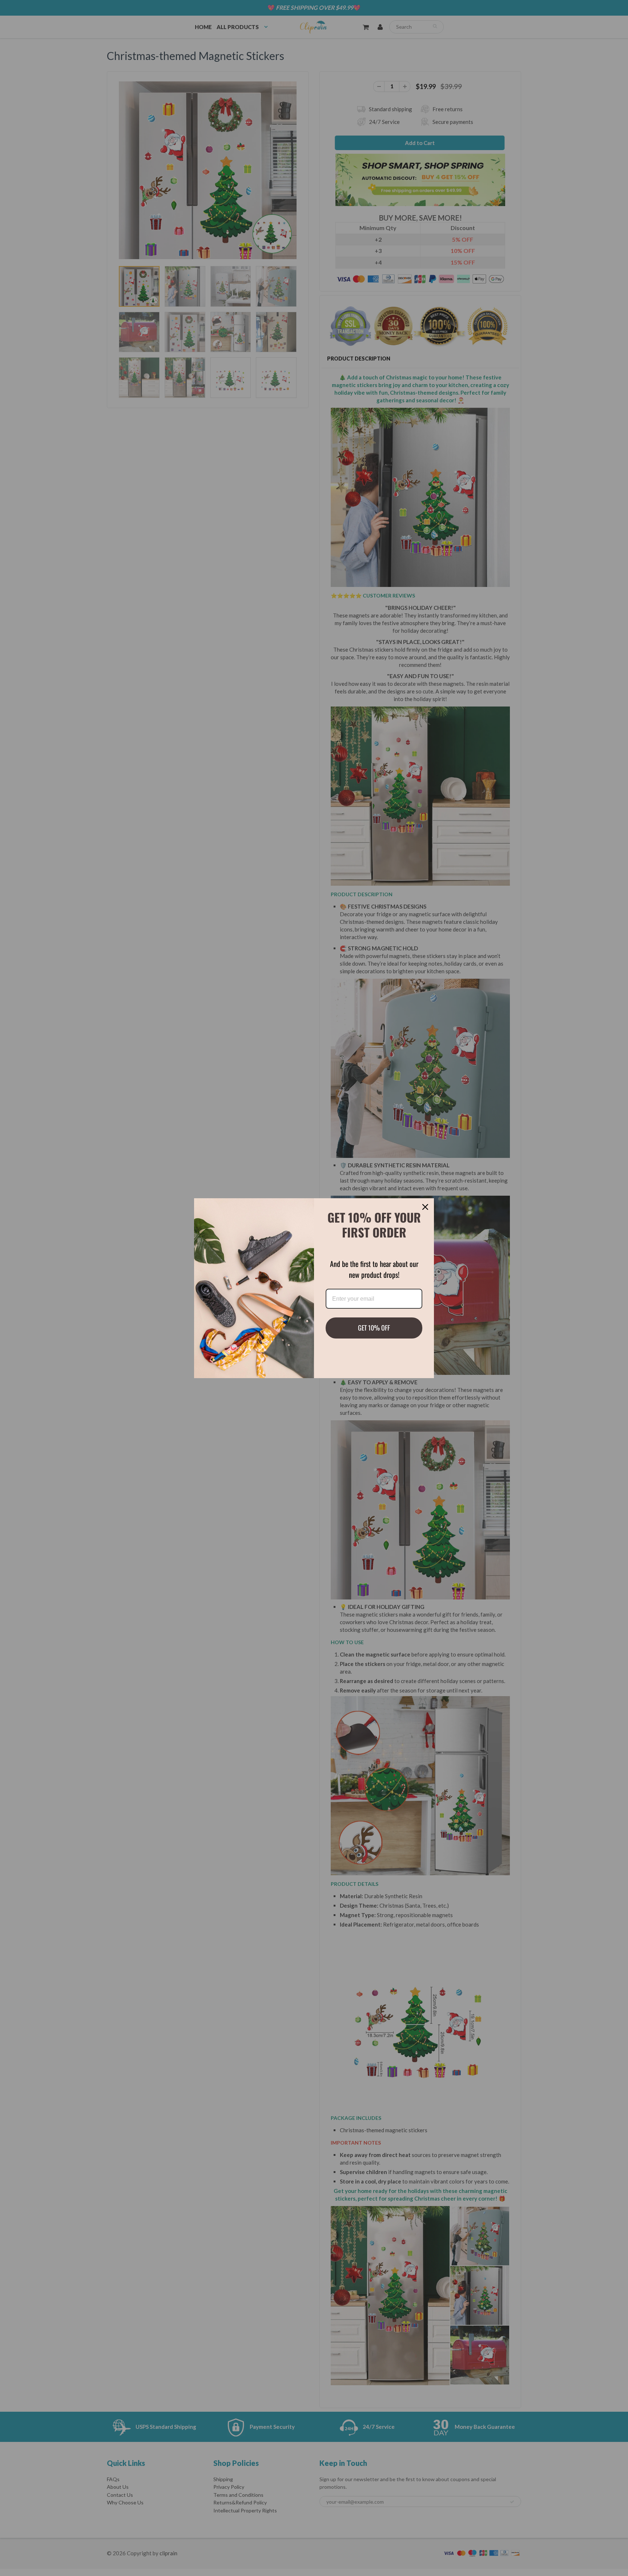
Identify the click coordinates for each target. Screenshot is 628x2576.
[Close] (425, 1207)
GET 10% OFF (374, 1328)
